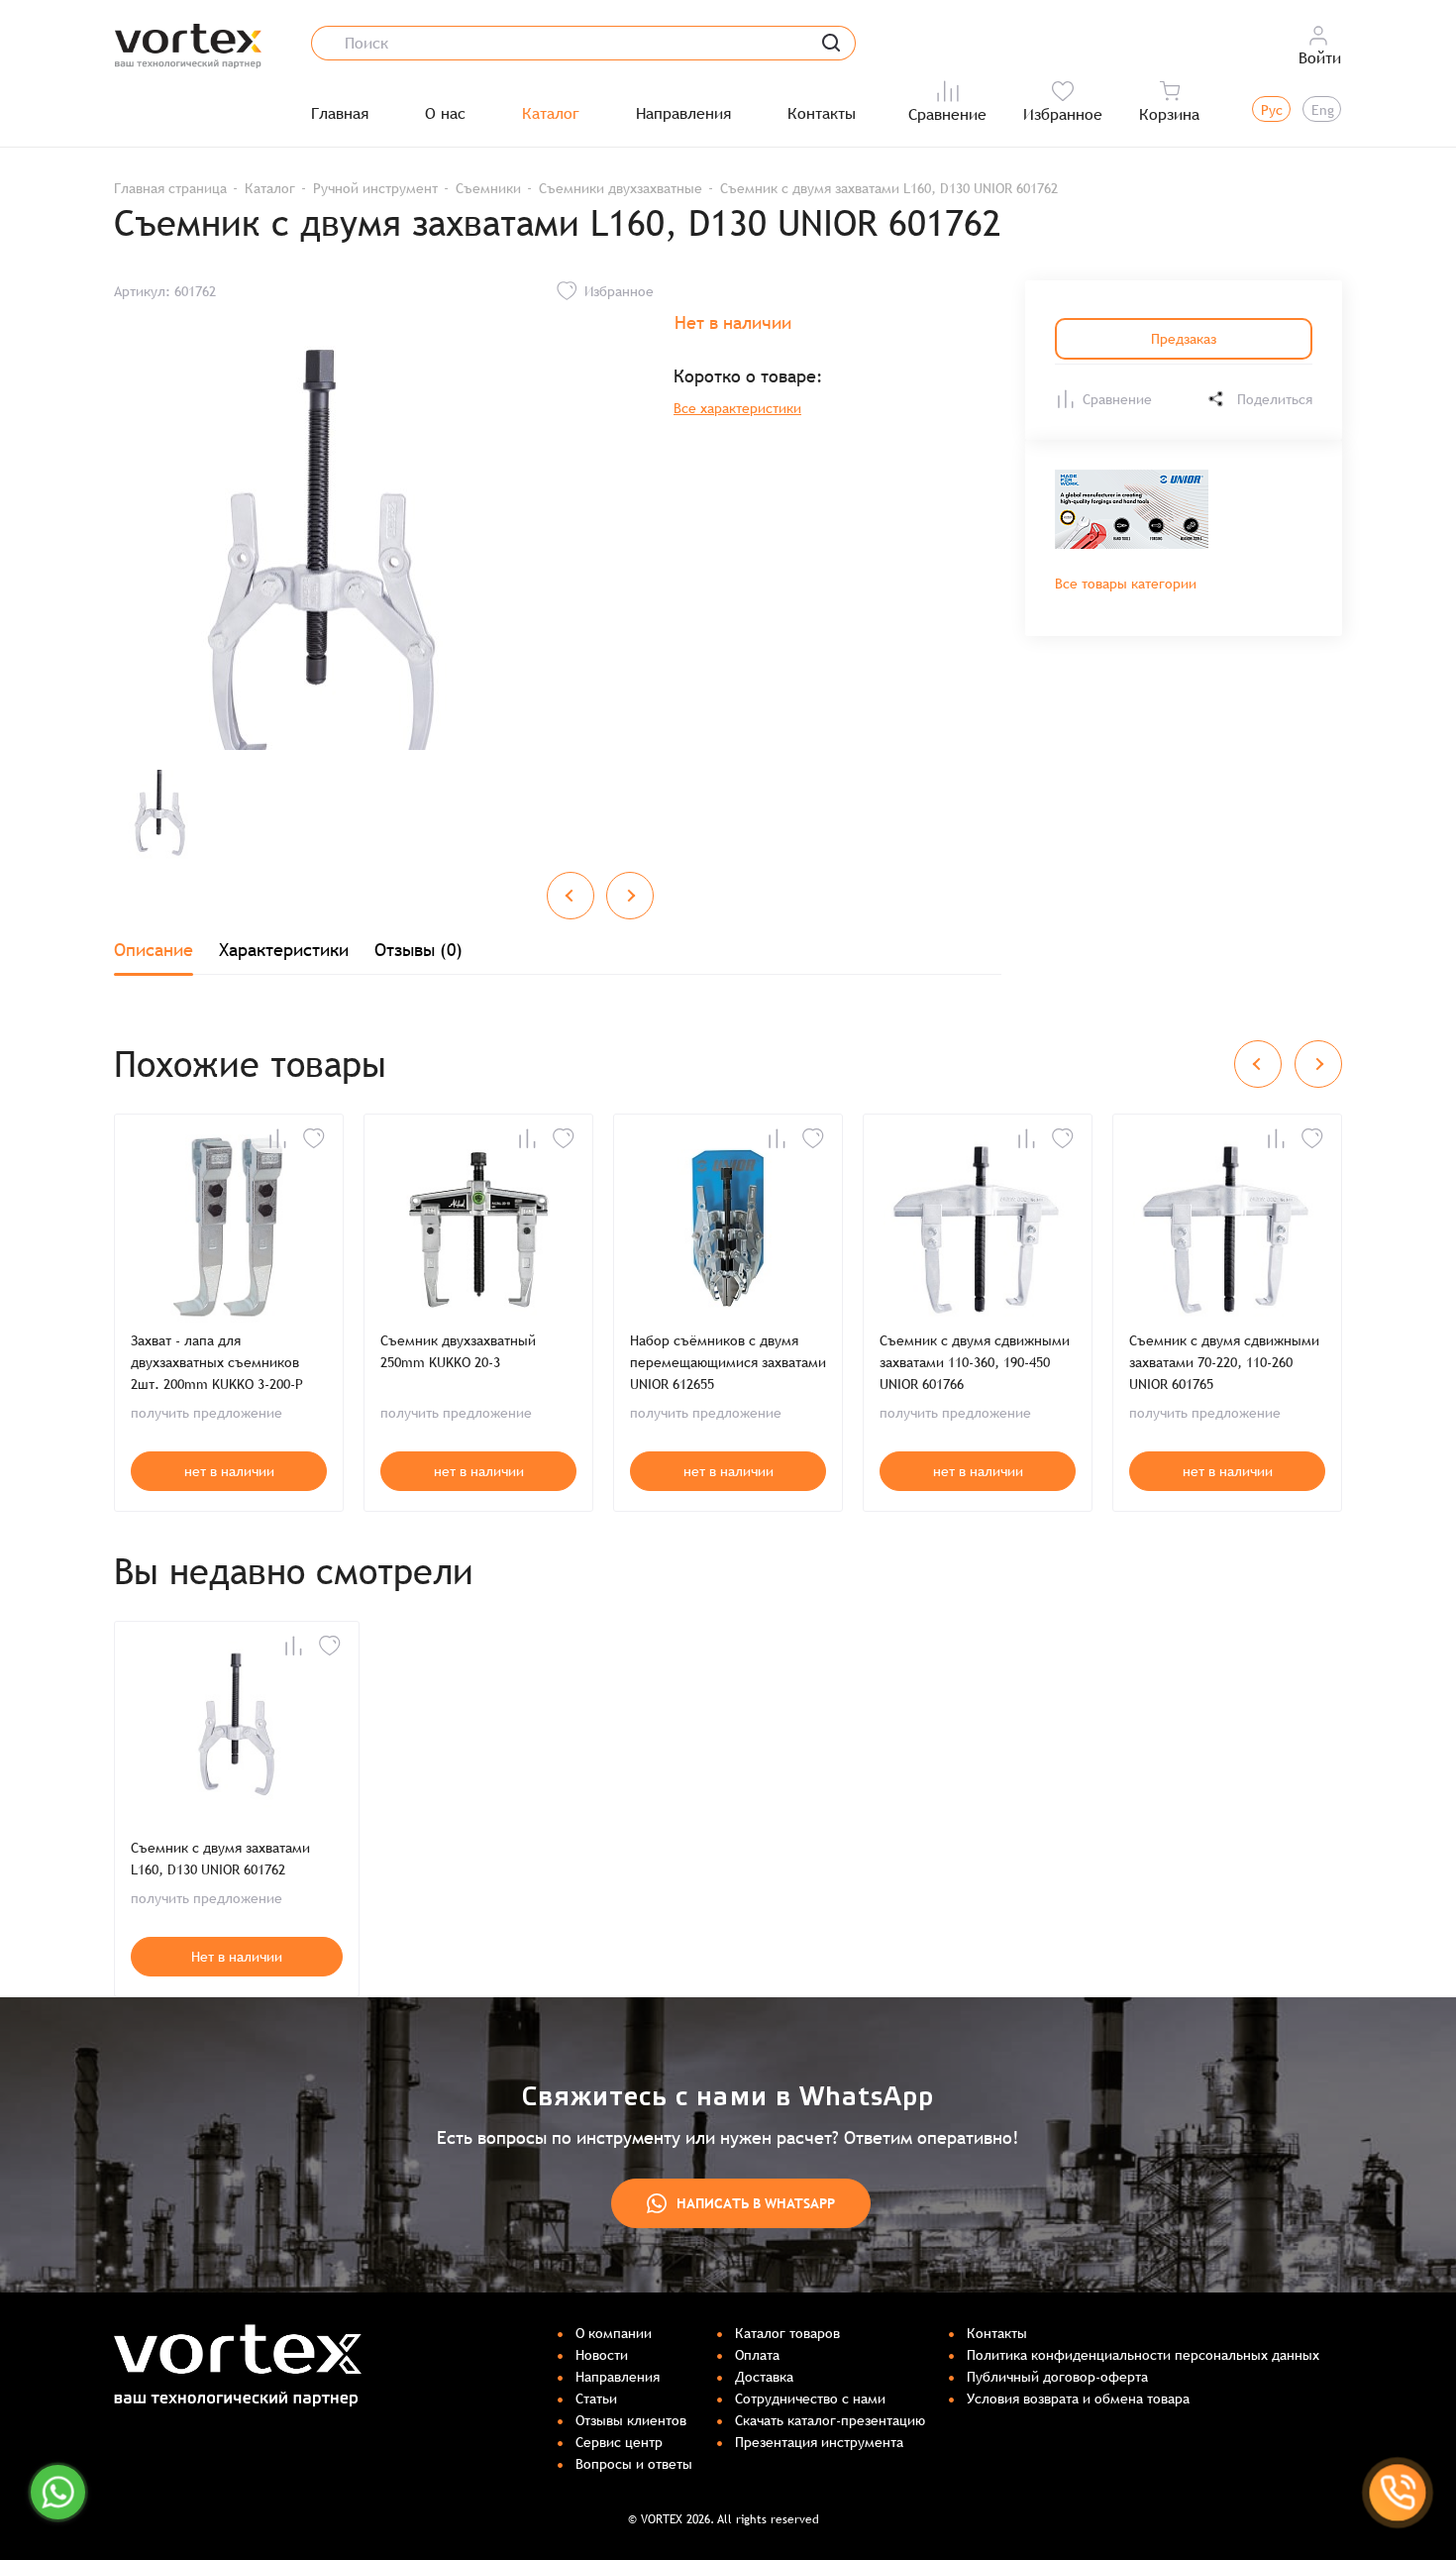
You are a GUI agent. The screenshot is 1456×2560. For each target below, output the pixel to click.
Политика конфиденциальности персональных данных (1143, 2355)
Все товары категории (1126, 584)
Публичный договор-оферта (1057, 2377)
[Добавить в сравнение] (277, 1138)
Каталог (551, 114)
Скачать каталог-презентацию (830, 2420)
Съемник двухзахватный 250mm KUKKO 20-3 (458, 1351)
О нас (445, 114)
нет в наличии (229, 1471)
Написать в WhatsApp (756, 2203)
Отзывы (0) (418, 950)
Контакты (822, 114)
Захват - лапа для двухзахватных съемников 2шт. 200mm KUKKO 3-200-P (217, 1362)
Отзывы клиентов (631, 2420)
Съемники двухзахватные (621, 188)
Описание (154, 950)
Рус (1272, 110)
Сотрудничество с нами (810, 2399)
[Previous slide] (571, 896)
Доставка (764, 2377)
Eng (1323, 110)
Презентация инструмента (819, 2442)
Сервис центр (619, 2442)
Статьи (596, 2399)
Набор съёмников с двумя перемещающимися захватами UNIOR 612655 (728, 1362)
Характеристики (284, 950)
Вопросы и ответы (634, 2464)
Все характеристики (737, 408)
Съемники (488, 188)
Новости (602, 2355)
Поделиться (1275, 399)
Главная (340, 114)
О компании (614, 2333)
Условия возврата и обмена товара (1078, 2399)
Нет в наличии (237, 1957)
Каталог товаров (787, 2333)
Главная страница (170, 188)
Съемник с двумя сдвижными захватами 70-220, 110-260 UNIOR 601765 (1224, 1362)
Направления (683, 114)
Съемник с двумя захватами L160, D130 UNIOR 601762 (220, 1859)
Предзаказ (1184, 339)
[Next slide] (630, 896)
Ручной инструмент (375, 188)
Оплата (757, 2355)
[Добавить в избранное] (314, 1138)
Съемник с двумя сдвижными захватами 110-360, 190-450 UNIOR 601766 (975, 1362)
